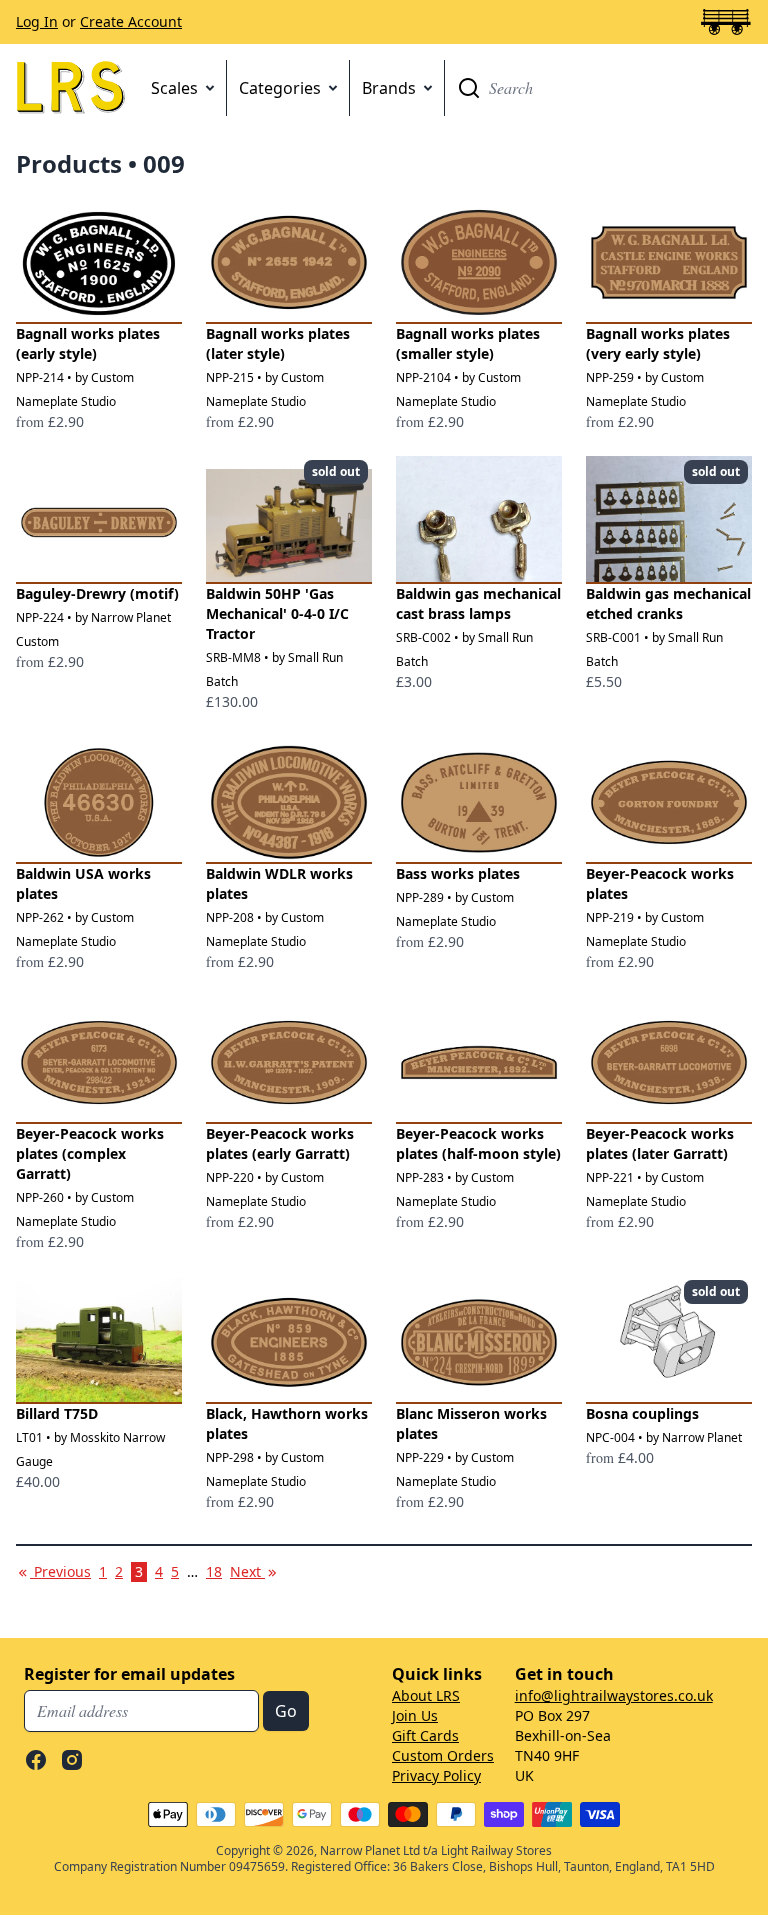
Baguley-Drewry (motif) (97, 593)
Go (469, 88)
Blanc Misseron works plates (471, 1423)
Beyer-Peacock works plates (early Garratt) (280, 1143)
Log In (37, 21)
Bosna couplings (642, 1413)
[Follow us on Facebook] (36, 1760)
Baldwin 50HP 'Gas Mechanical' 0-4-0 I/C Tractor (277, 613)
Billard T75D (57, 1413)
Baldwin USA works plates (83, 883)
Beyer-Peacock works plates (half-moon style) (478, 1143)
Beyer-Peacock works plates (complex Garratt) (90, 1153)
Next (254, 1571)
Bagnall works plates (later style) (278, 343)
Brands (389, 88)
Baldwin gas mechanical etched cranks (668, 603)
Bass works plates (458, 873)
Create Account (131, 21)
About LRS (426, 1695)
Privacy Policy (436, 1775)
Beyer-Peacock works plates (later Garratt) (660, 1143)
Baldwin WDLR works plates (279, 883)
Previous (60, 1571)
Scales (174, 88)
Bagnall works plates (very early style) (658, 343)
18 (214, 1571)
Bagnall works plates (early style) (88, 343)
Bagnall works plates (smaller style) (468, 343)
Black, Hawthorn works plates (287, 1423)
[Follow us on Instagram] (72, 1760)
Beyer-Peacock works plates (660, 883)
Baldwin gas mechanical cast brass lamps (478, 603)
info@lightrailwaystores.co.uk (614, 1695)
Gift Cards (425, 1735)
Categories (280, 88)
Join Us (415, 1715)
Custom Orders (443, 1755)
